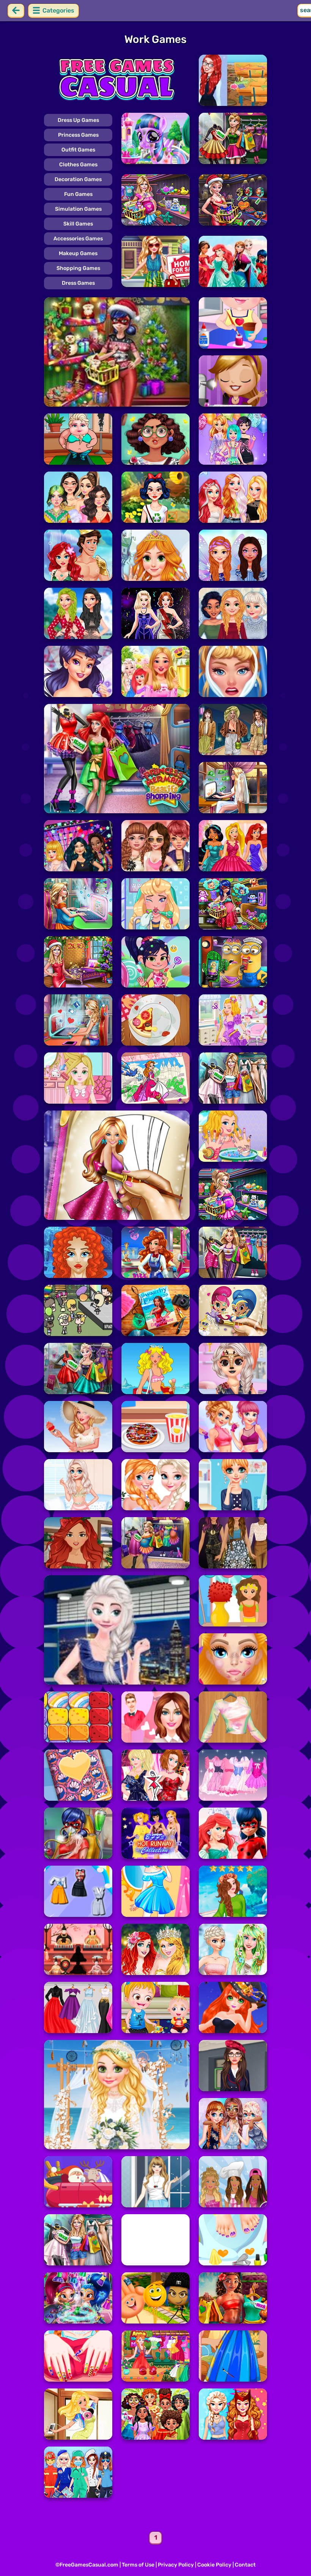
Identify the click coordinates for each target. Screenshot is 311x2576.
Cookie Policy (214, 2565)
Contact (245, 2565)
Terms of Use (138, 2565)
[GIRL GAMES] (117, 80)
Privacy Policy (176, 2565)
